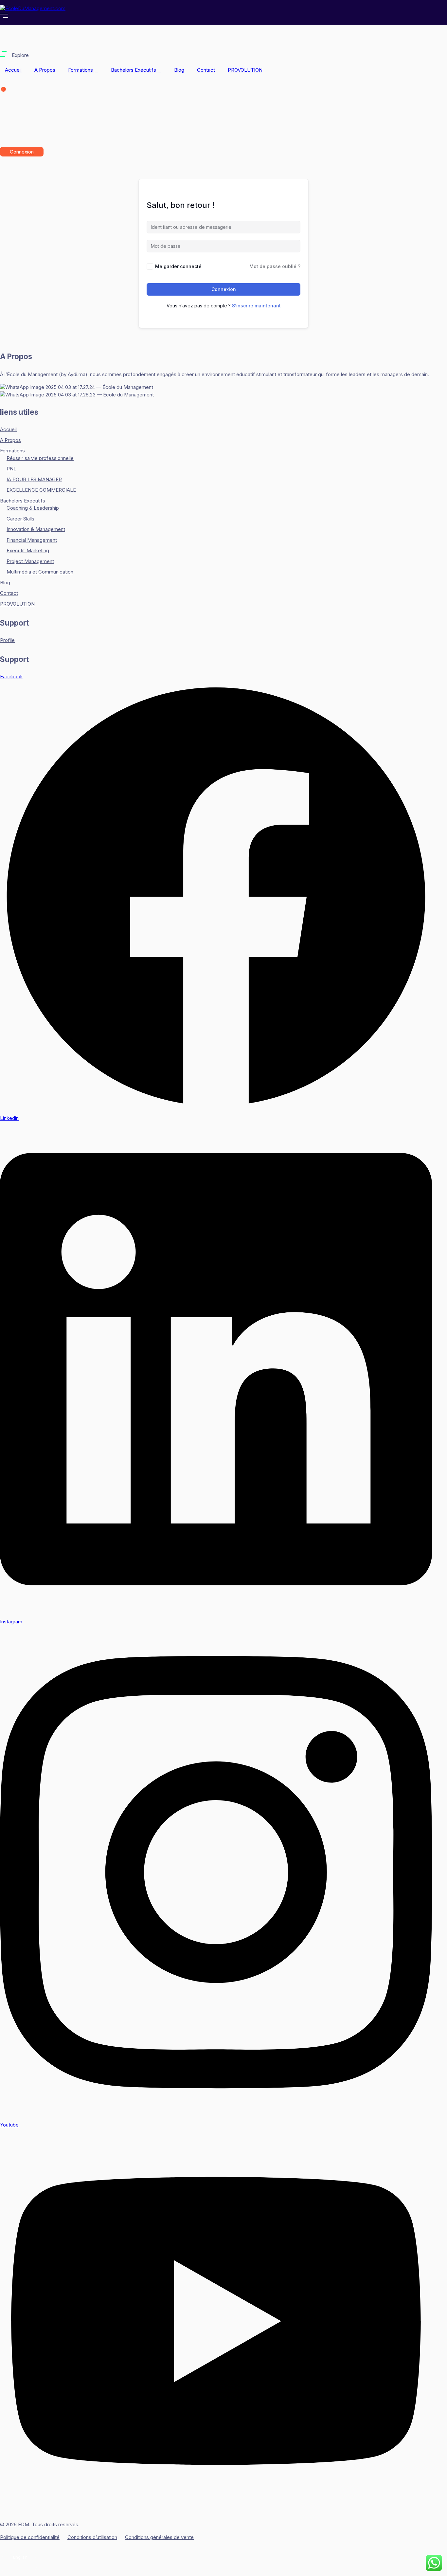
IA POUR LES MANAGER (34, 479)
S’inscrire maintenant (256, 306)
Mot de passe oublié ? (275, 266)
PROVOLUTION (245, 70)
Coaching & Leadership (33, 508)
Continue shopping (50, 130)
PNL (11, 469)
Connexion (22, 152)
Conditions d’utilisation (92, 2537)
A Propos (45, 70)
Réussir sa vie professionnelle (40, 458)
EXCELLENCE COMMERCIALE (41, 490)
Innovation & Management (36, 529)
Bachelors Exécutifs (134, 70)
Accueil (13, 70)
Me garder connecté (178, 266)
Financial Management (32, 540)
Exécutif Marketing (28, 550)
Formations (81, 70)
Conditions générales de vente (159, 2537)
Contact (206, 70)
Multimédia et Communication (40, 572)
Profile (7, 640)
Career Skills (20, 519)
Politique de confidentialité (30, 2537)
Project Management (30, 561)
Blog (179, 70)
